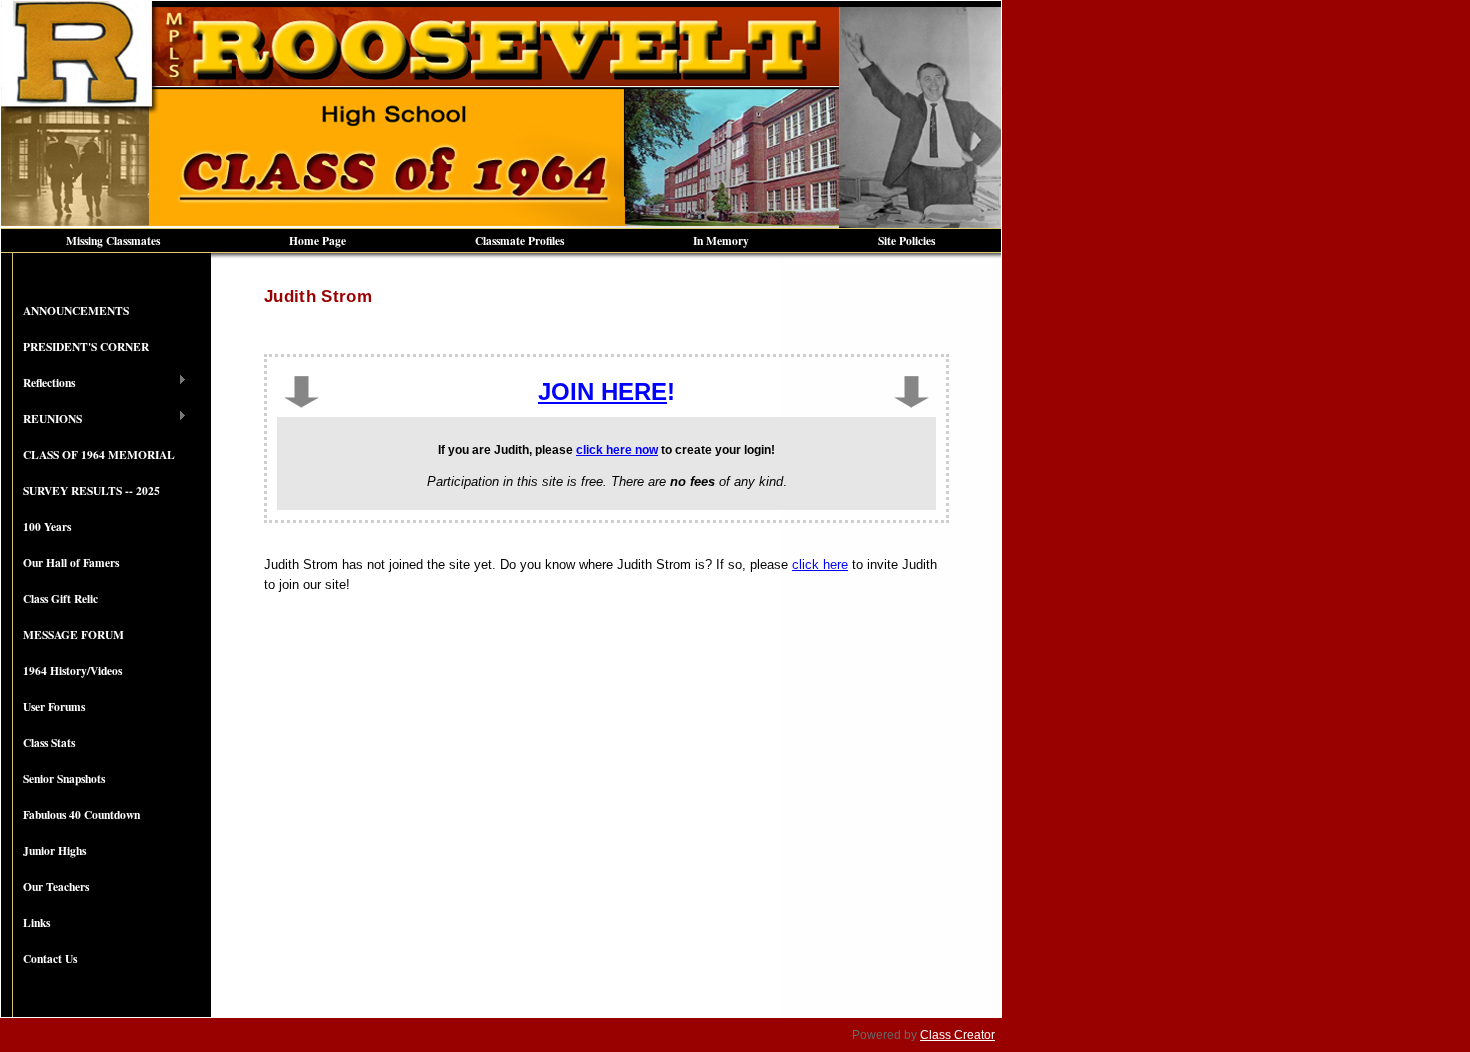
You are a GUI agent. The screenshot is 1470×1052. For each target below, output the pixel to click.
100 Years (47, 526)
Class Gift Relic (60, 598)
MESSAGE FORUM (73, 634)
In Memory (721, 240)
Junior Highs (54, 850)
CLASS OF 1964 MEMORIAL (99, 454)
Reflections (38, 383)
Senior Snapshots (64, 778)
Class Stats (49, 742)
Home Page (317, 240)
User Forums (54, 706)
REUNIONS (41, 419)
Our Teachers (56, 886)
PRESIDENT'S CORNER (86, 346)
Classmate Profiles (519, 240)
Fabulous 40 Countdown (81, 814)
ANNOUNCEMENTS (76, 310)
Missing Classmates (113, 240)
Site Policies (906, 240)
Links (36, 922)
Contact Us (50, 958)
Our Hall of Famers (71, 562)
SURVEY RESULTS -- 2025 (91, 490)
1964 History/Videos (72, 670)
